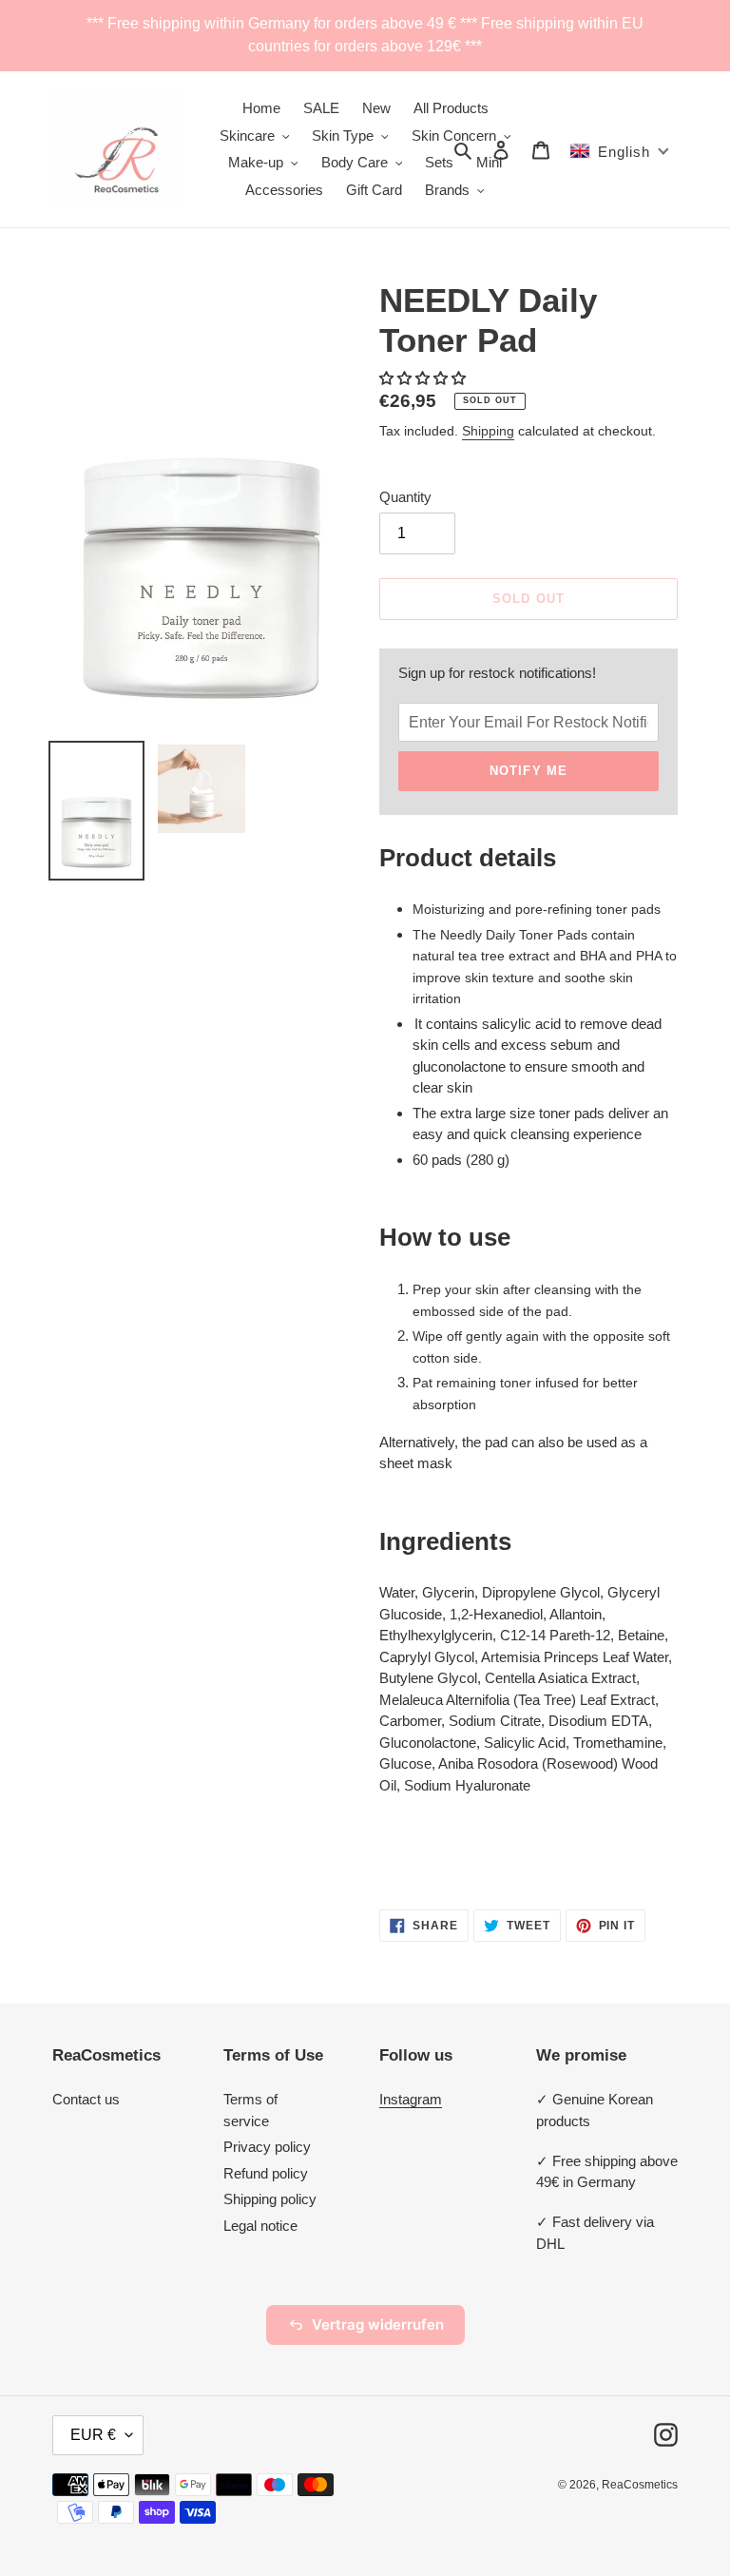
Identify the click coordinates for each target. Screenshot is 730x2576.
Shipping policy (270, 2199)
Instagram (411, 2099)
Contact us (86, 2099)
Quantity (405, 497)
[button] (424, 378)
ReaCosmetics (640, 2485)
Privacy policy (267, 2147)
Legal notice (260, 2226)
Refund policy (266, 2173)
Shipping (488, 431)
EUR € (93, 2435)
